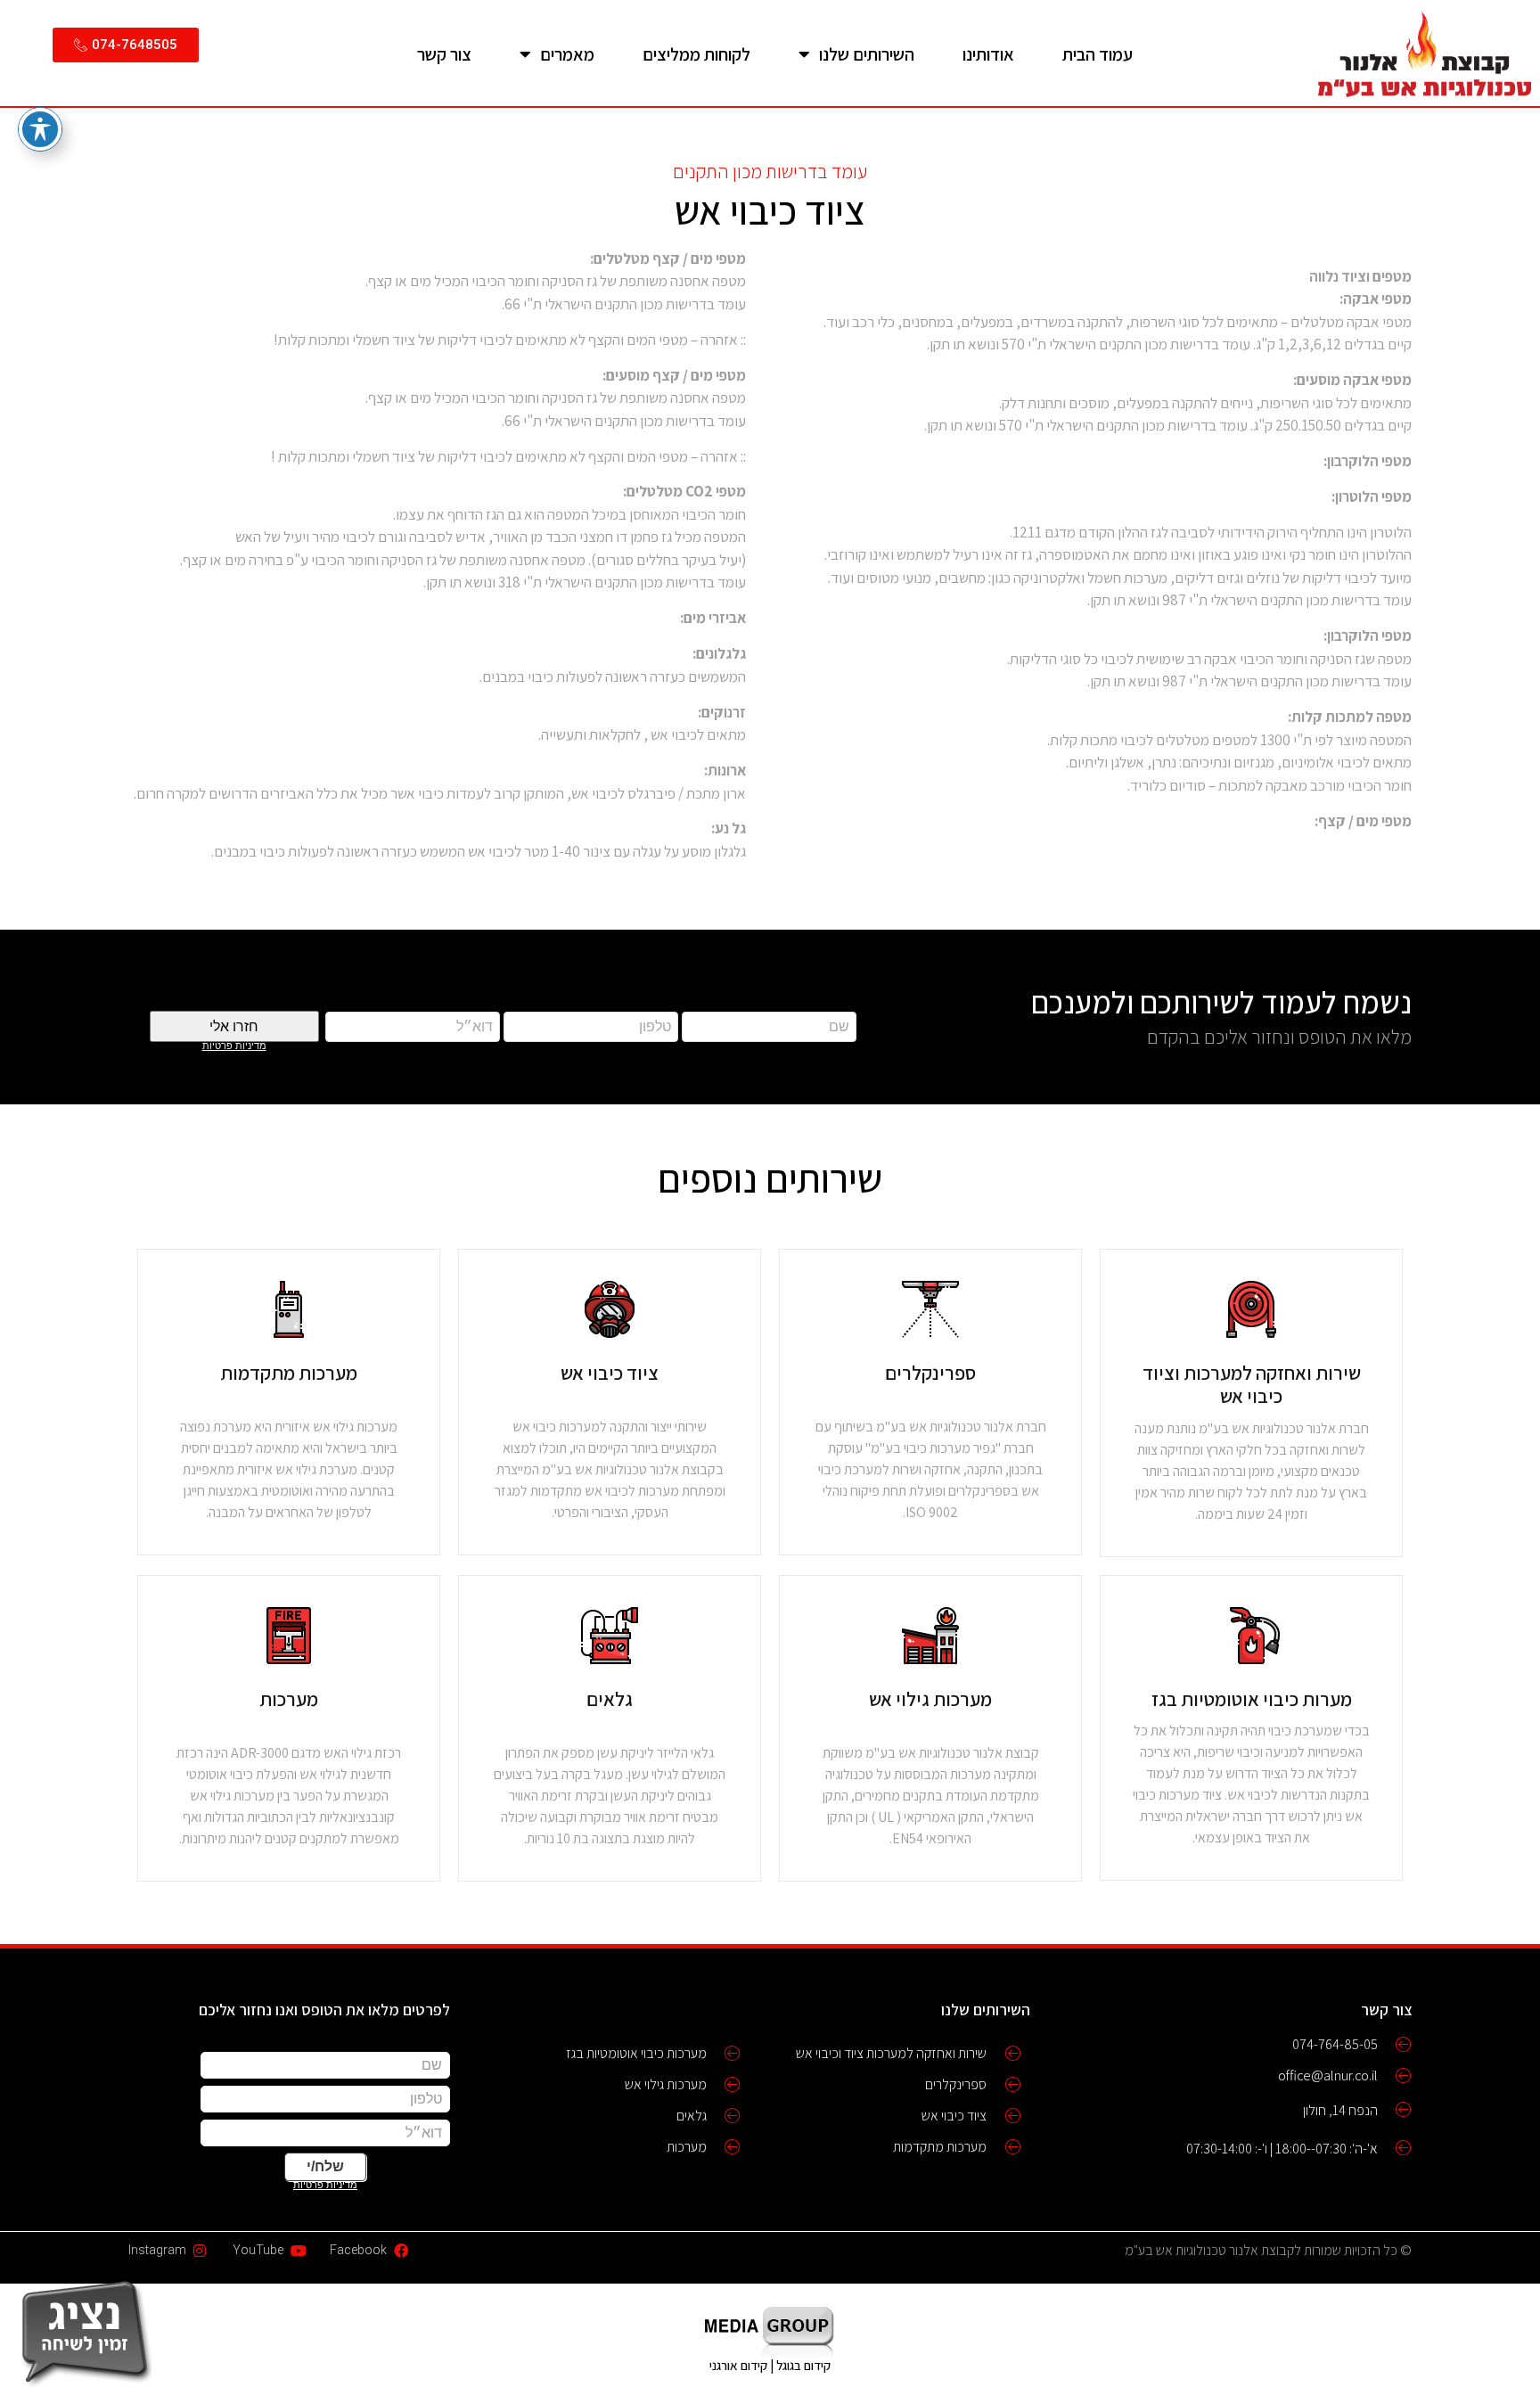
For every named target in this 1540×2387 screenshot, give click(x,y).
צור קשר (444, 54)
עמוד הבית (1098, 54)
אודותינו (988, 54)
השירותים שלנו (867, 54)
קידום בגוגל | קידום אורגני (770, 2365)
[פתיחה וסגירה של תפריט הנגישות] (40, 129)
